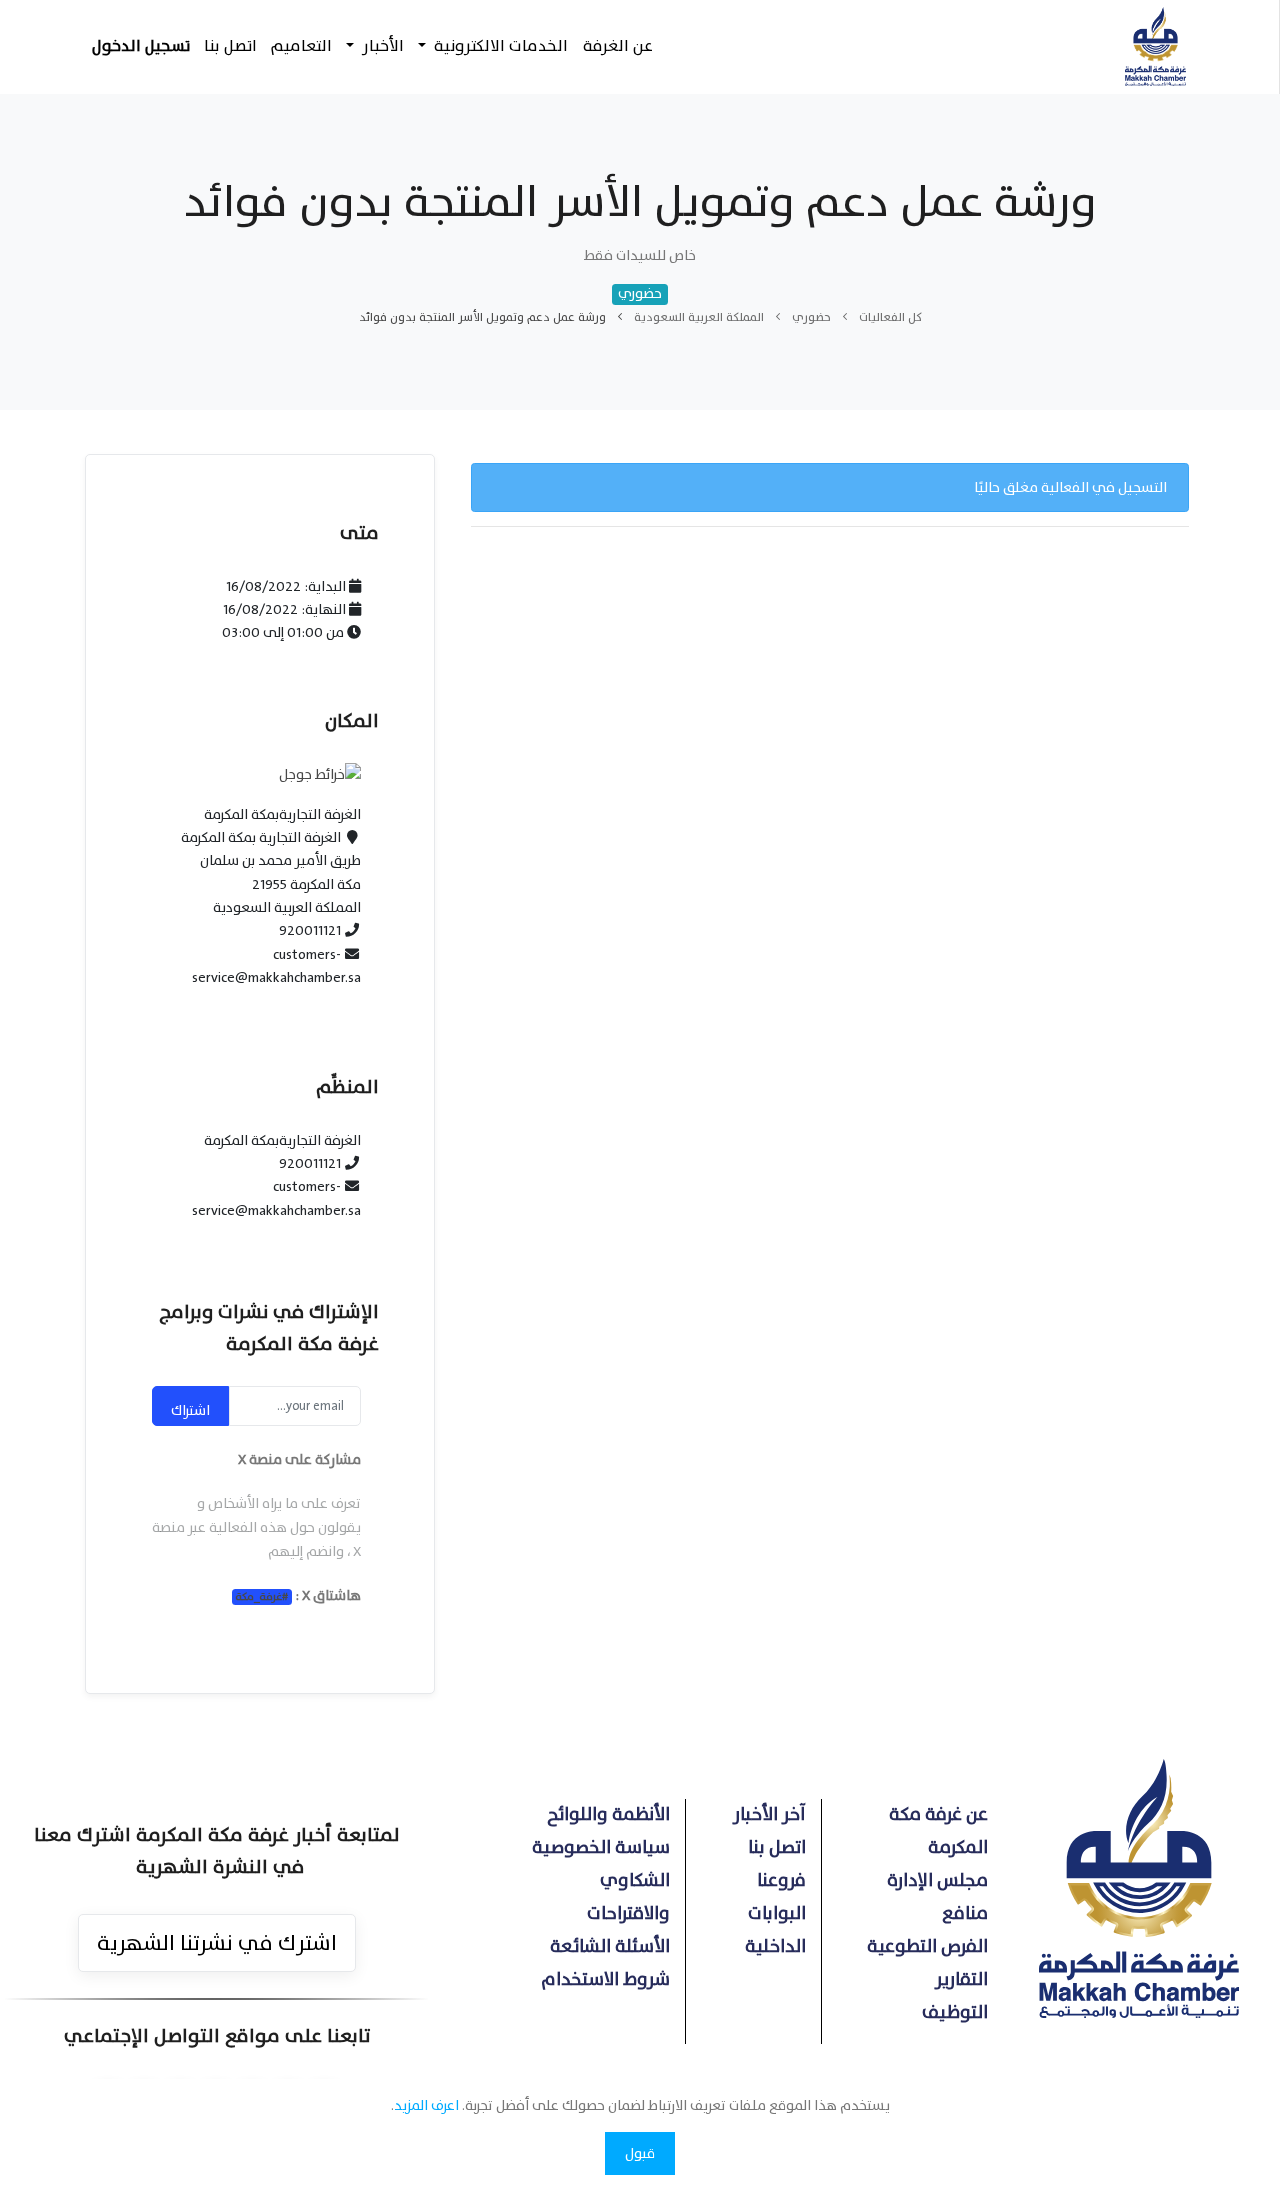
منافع (965, 1913)
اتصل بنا (777, 1847)
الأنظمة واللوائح (608, 1814)
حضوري (811, 317)
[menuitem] (617, 46)
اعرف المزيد (426, 2105)
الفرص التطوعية (927, 1946)
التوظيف (955, 2012)
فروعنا (781, 1880)
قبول (640, 2153)
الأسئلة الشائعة (610, 1946)
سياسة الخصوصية (601, 1847)
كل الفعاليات (890, 317)
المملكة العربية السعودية (699, 317)
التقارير (961, 1979)
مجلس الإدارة (937, 1880)
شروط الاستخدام (605, 1979)
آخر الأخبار (769, 1814)
